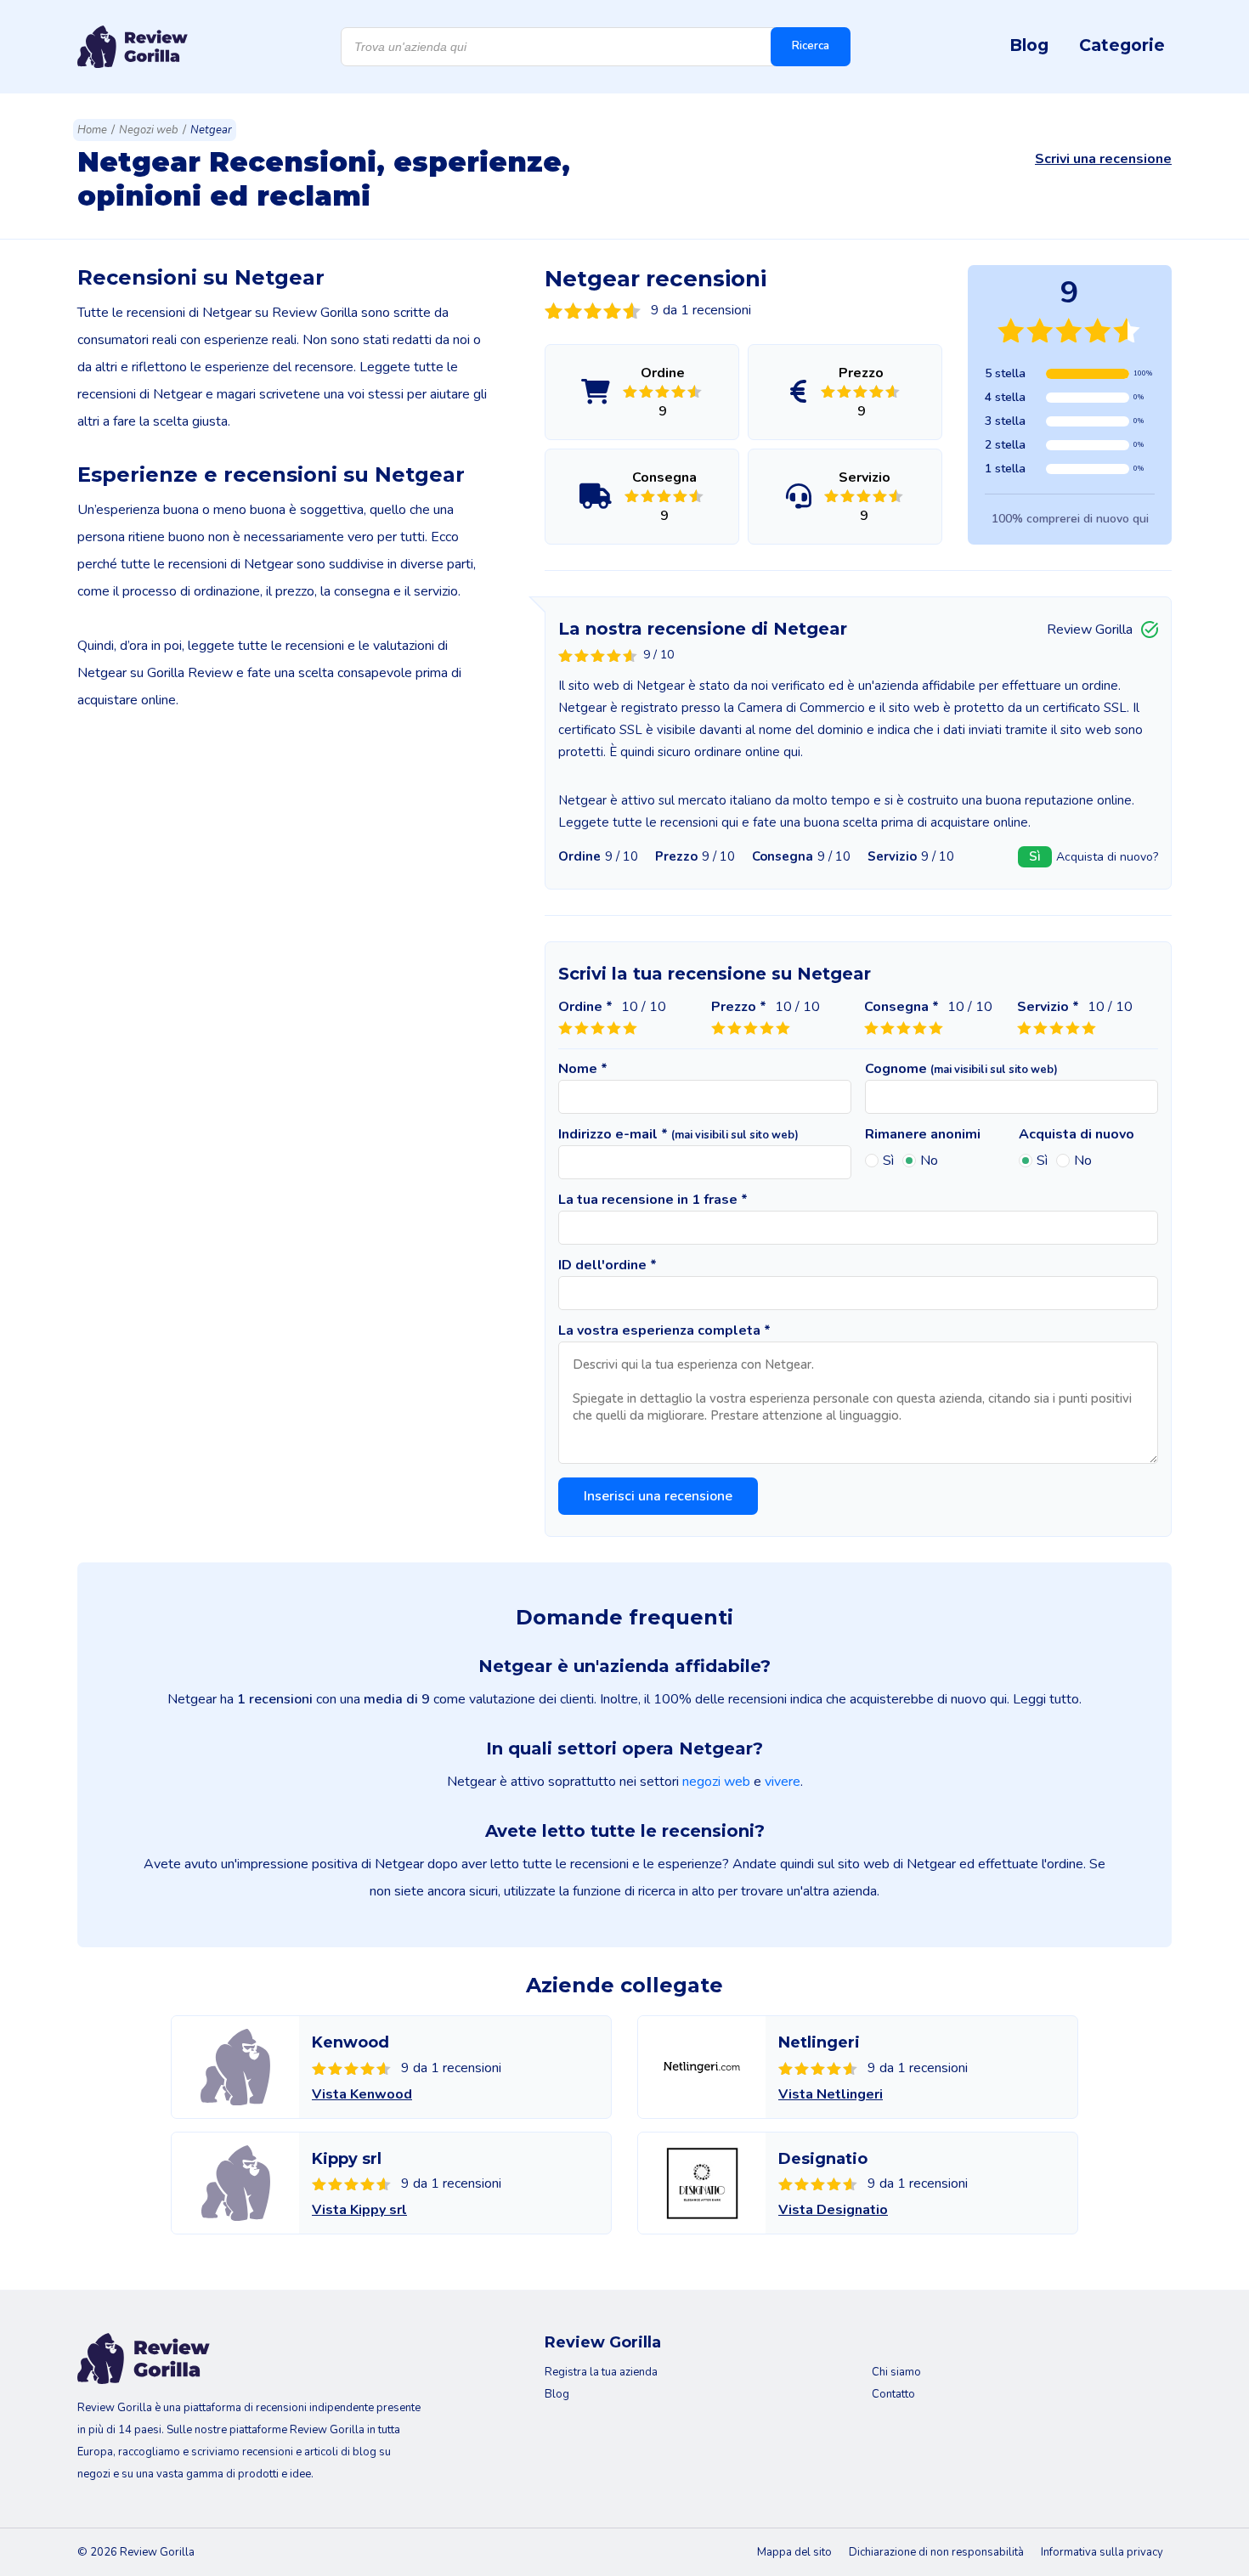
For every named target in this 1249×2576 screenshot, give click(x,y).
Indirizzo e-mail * (678, 1134)
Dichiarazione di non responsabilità (936, 2552)
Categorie (1122, 45)
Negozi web (149, 130)
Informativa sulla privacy (1102, 2552)
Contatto (893, 2394)
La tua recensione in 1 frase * (653, 1200)
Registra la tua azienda (601, 2372)
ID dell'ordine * (608, 1265)
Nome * (583, 1069)
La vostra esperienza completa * (664, 1330)
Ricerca (811, 46)
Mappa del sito (794, 2552)
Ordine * (585, 1007)
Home (92, 130)
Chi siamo (896, 2372)
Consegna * (901, 1007)
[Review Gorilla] (133, 47)
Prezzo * (739, 1007)
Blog (1029, 45)
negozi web (716, 1782)
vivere (783, 1782)
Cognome (961, 1069)
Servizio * (1048, 1007)
